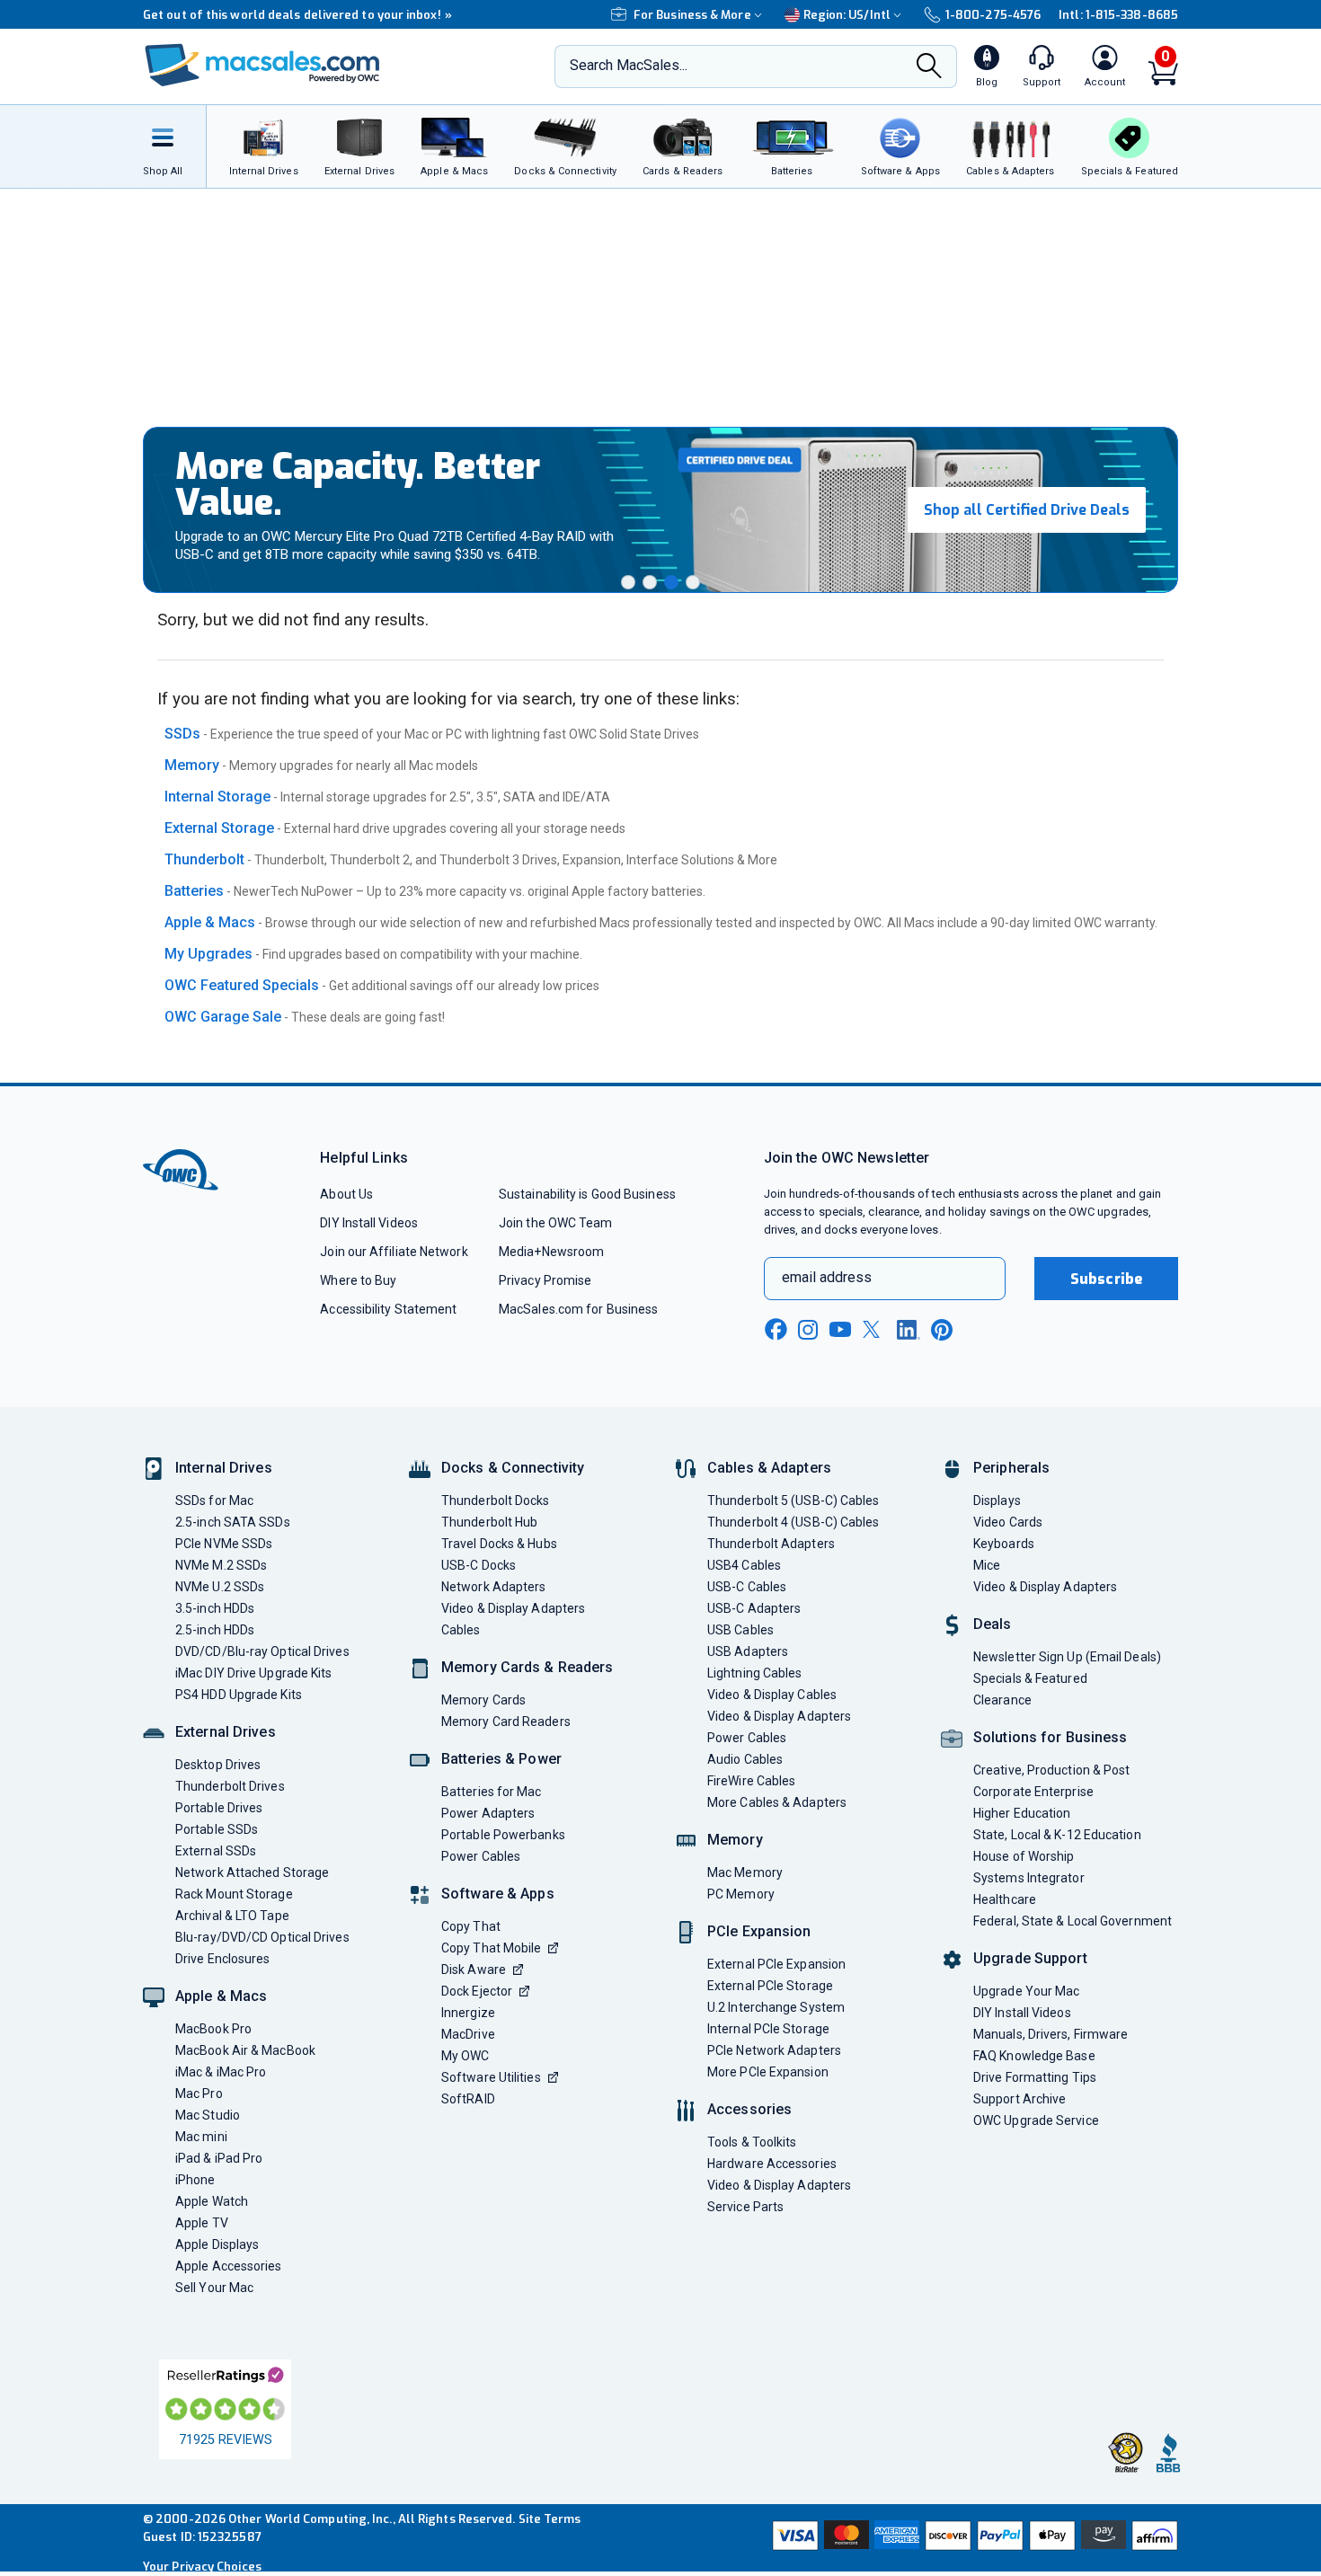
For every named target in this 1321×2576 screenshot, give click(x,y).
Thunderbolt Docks (496, 1500)
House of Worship (1024, 1856)
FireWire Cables (751, 1781)
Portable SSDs (217, 1829)
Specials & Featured (1030, 1678)
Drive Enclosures (222, 1959)
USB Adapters (748, 1651)
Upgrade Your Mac (1026, 1991)
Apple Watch (212, 2201)
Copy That (471, 1926)
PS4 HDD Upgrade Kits (239, 1695)
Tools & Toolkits (752, 2142)
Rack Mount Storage (234, 1894)
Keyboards (1004, 1544)
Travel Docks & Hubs (499, 1544)
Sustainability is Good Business (587, 1194)
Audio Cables (745, 1759)
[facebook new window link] (776, 1330)
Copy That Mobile (491, 1948)
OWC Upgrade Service (1036, 2120)
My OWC (465, 2056)
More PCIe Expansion (768, 2072)
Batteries (194, 891)
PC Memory (741, 1894)
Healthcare (1005, 1899)
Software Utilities (491, 2077)
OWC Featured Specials (242, 985)
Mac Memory (745, 1872)
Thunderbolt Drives (230, 1786)
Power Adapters (488, 1813)
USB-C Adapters (754, 1608)
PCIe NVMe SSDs (224, 1544)
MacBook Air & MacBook (245, 2050)
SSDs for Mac (214, 1500)
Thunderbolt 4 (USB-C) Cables (793, 1522)
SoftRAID (468, 2099)
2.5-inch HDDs (215, 1630)
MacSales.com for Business (578, 1309)
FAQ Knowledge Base (1034, 2056)
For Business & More (692, 15)
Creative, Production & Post (1051, 1770)
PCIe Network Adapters (774, 2050)
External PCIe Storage (770, 1986)
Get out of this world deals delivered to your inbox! (297, 15)
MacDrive (468, 2034)
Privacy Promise (545, 1280)
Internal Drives (224, 1468)
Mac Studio (208, 2115)
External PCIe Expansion (776, 1964)
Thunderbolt (204, 859)
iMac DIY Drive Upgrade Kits (253, 1673)
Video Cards (1008, 1522)
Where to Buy (358, 1280)
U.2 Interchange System (776, 2007)
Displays (997, 1500)
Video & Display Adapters (513, 1608)
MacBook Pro (213, 2029)
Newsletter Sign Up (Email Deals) (1067, 1657)
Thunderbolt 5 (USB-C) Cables (793, 1500)
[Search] (929, 67)
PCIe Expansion (759, 1931)
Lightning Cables (754, 1673)
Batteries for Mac (492, 1792)
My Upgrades (208, 954)
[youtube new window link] (840, 1329)
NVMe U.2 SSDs (220, 1587)
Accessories (749, 2109)
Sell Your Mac (214, 2288)
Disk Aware (474, 1970)
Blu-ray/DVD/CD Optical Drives (262, 1937)
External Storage (219, 828)
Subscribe (1106, 1279)
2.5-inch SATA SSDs (233, 1522)
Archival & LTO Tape (232, 1916)
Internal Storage (217, 797)
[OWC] (262, 67)
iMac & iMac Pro (221, 2072)
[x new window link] (874, 1329)
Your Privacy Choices (202, 2567)
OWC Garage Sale (223, 1017)
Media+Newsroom (551, 1252)
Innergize (468, 2013)
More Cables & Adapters (777, 1802)
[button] (628, 582)
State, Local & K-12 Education (1057, 1835)
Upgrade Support (1030, 1958)
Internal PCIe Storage (768, 2029)
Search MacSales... (629, 65)
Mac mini (201, 2137)
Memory (192, 765)
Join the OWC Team (556, 1223)
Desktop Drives (218, 1765)
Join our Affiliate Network (394, 1252)
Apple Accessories (229, 2266)
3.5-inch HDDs (215, 1608)
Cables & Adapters (769, 1468)
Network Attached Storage (252, 1872)
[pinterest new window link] (942, 1330)
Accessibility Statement (388, 1309)
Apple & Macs (210, 922)
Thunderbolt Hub (489, 1522)
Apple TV (202, 2223)
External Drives (226, 1732)
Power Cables (481, 1856)
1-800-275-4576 (993, 15)
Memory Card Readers (506, 1722)
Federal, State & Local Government (1073, 1921)
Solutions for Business (1050, 1737)
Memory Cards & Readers (527, 1667)
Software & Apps (498, 1894)
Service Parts (745, 2207)
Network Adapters (493, 1587)
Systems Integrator (1029, 1878)
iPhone (195, 2180)
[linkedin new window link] (909, 1330)
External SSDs (216, 1851)
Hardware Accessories (772, 2164)
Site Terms (550, 2519)
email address (827, 1277)
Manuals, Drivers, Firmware (1051, 2034)
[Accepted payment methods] (972, 2537)
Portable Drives (219, 1808)
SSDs (182, 734)
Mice (987, 1565)
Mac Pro (199, 2094)
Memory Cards (483, 1700)
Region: (847, 15)
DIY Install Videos (369, 1223)
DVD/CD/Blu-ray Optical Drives (262, 1651)
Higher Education (1022, 1813)
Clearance (1002, 1700)
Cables (461, 1630)
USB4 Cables (744, 1565)
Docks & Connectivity (513, 1468)
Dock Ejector (477, 1991)
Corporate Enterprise (1033, 1792)
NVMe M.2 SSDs (221, 1565)
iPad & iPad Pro (219, 2158)
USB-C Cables (747, 1587)
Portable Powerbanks (503, 1835)
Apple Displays (217, 2244)
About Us (346, 1194)
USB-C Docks (479, 1565)
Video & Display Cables (772, 1695)
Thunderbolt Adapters (771, 1544)
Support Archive (1020, 2099)
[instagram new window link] (808, 1330)
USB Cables (740, 1630)
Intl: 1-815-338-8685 (1118, 15)
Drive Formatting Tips (1035, 2077)
